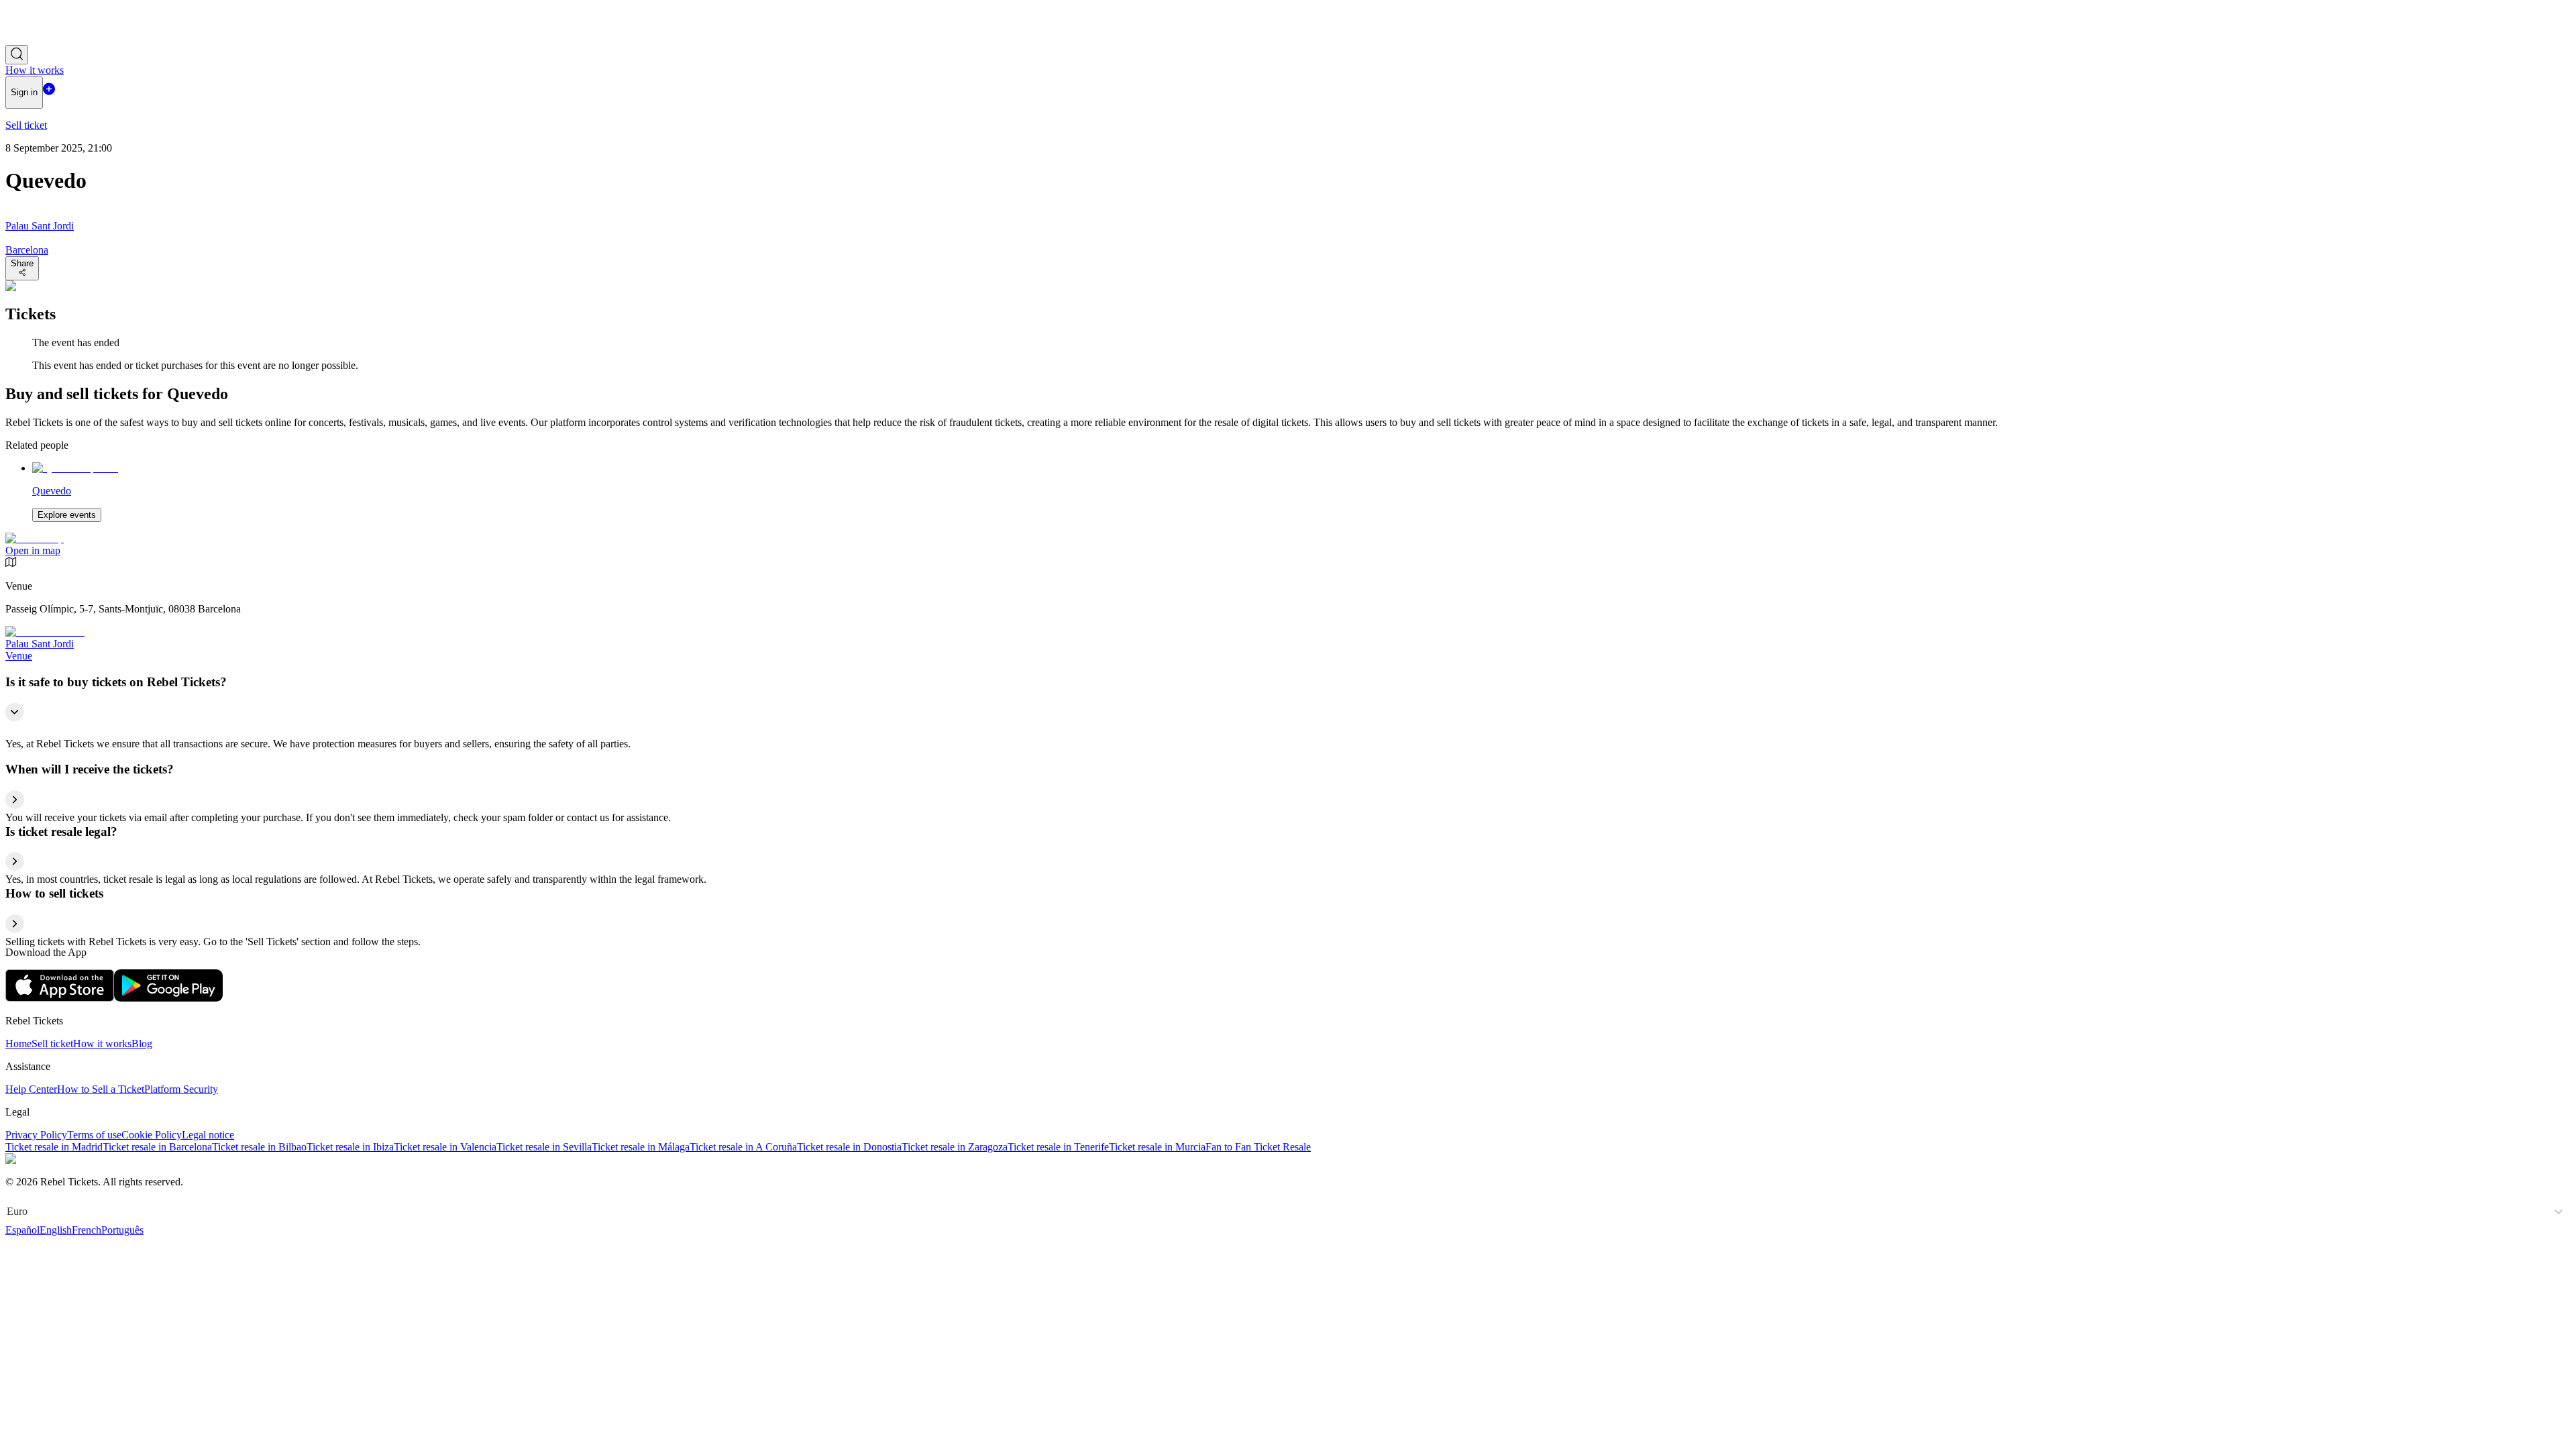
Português (122, 1230)
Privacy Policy (36, 1135)
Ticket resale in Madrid (54, 1147)
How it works (102, 1043)
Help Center (31, 1089)
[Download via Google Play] (168, 998)
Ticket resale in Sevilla (544, 1147)
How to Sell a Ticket (101, 1089)
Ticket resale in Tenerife (1058, 1147)
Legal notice (208, 1135)
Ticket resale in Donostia (849, 1147)
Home (18, 1043)
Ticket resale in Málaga (641, 1147)
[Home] (42, 39)
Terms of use (94, 1135)
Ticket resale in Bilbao (259, 1147)
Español (22, 1230)
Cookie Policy (152, 1135)
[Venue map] (35, 538)
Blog (142, 1043)
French (87, 1230)
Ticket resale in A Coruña (743, 1147)
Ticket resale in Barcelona (157, 1147)
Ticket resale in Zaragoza (955, 1147)
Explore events (67, 515)
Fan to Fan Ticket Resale (1258, 1147)
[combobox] (8, 1212)
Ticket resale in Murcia (1157, 1147)
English (56, 1230)
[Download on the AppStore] (60, 998)
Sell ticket (52, 1043)
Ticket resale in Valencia (445, 1147)
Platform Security (181, 1089)
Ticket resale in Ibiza (350, 1147)
